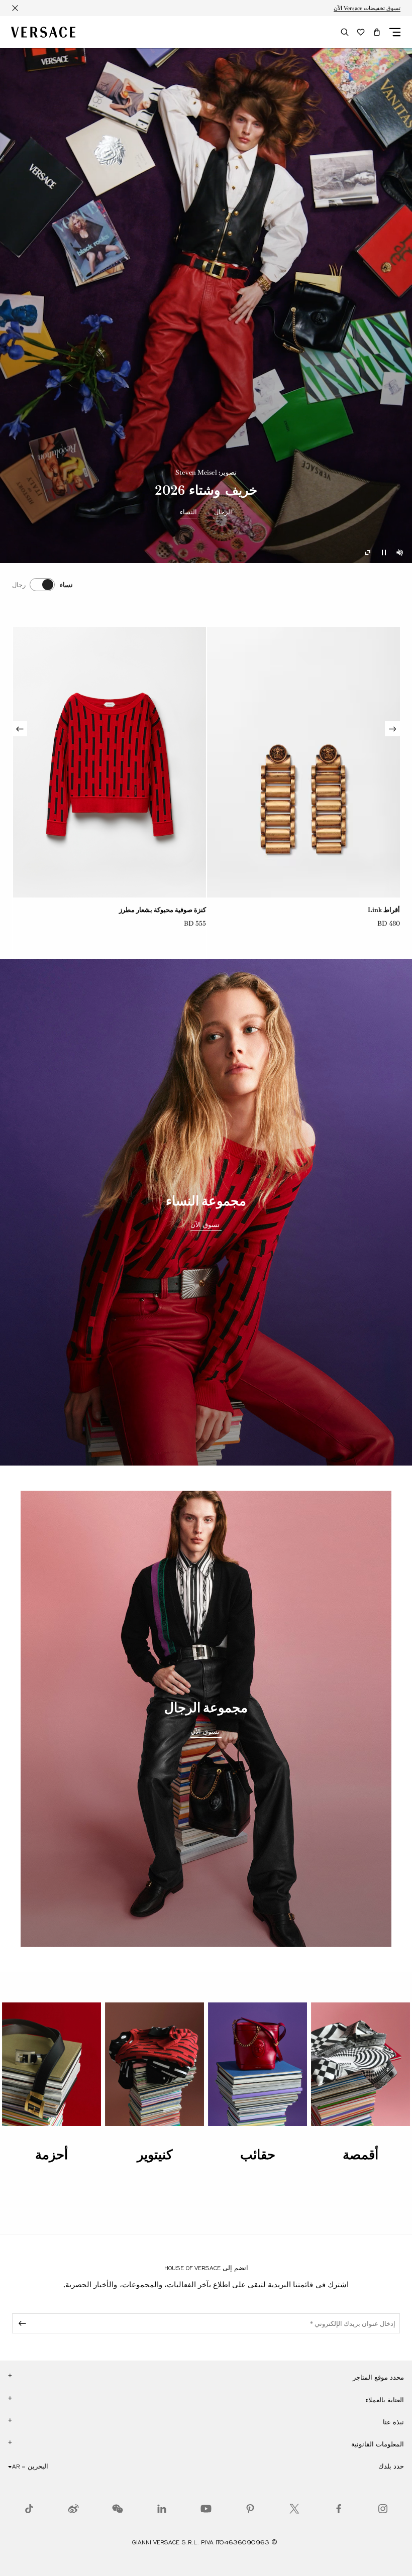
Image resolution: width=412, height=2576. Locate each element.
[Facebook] (339, 2509)
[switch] (42, 585)
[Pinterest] (250, 2509)
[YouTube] (206, 2509)
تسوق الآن (206, 1225)
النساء (188, 512)
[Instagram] (383, 2509)
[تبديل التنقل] (395, 32)
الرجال (223, 512)
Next (20, 729)
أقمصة (360, 2155)
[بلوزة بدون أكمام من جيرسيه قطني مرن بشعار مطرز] (303, 762)
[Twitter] (294, 2509)
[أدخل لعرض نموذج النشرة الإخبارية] (21, 2323)
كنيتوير (155, 2155)
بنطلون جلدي (188, 910)
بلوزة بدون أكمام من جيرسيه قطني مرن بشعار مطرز (328, 910)
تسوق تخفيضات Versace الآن (367, 8)
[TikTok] (29, 2509)
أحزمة (51, 2155)
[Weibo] (73, 2509)
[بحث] (345, 32)
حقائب (258, 2155)
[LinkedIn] (162, 2509)
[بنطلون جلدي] (110, 762)
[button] (377, 32)
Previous (392, 729)
